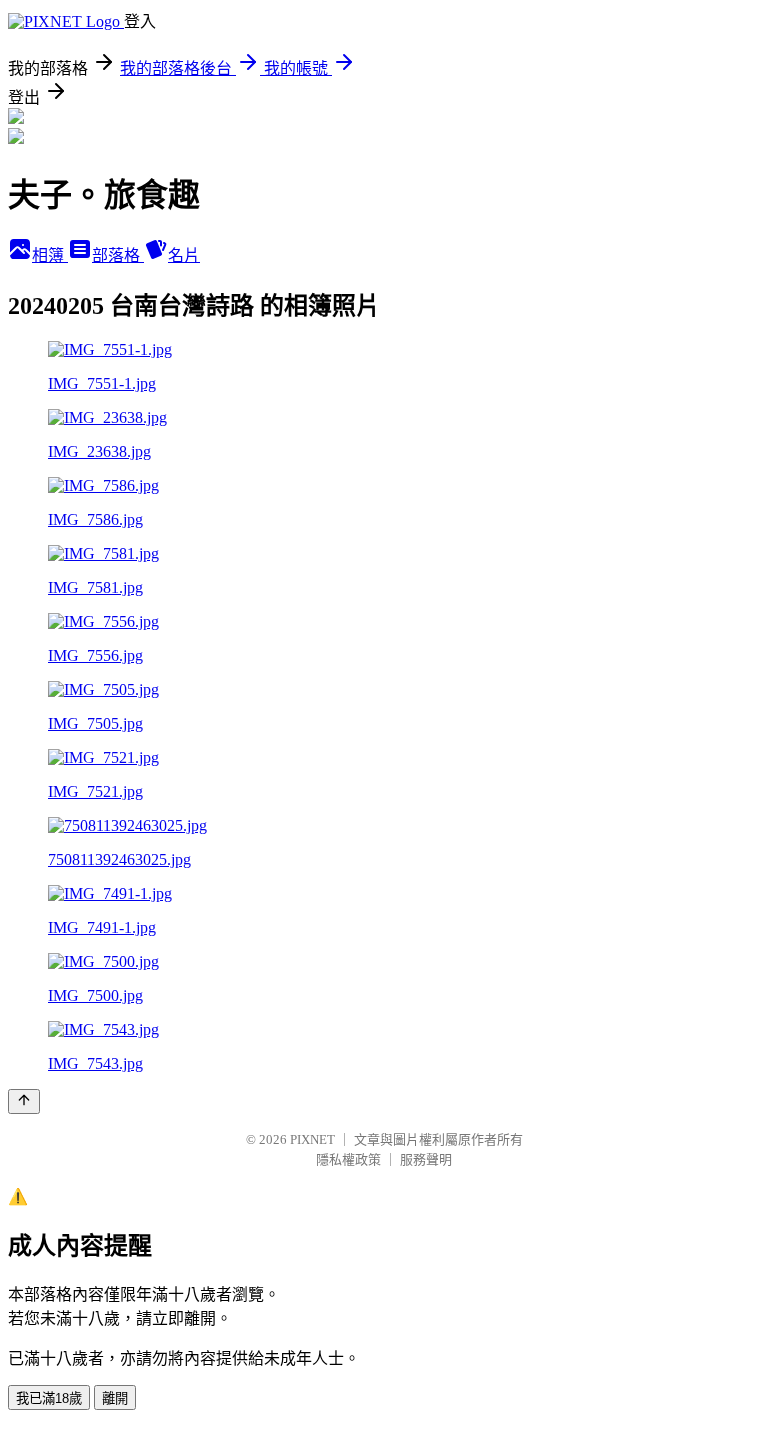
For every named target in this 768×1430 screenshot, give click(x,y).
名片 (184, 255)
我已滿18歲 (49, 1398)
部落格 (118, 255)
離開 (115, 1398)
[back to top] (24, 1101)
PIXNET (312, 1139)
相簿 (50, 255)
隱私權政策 (348, 1159)
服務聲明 (426, 1159)
